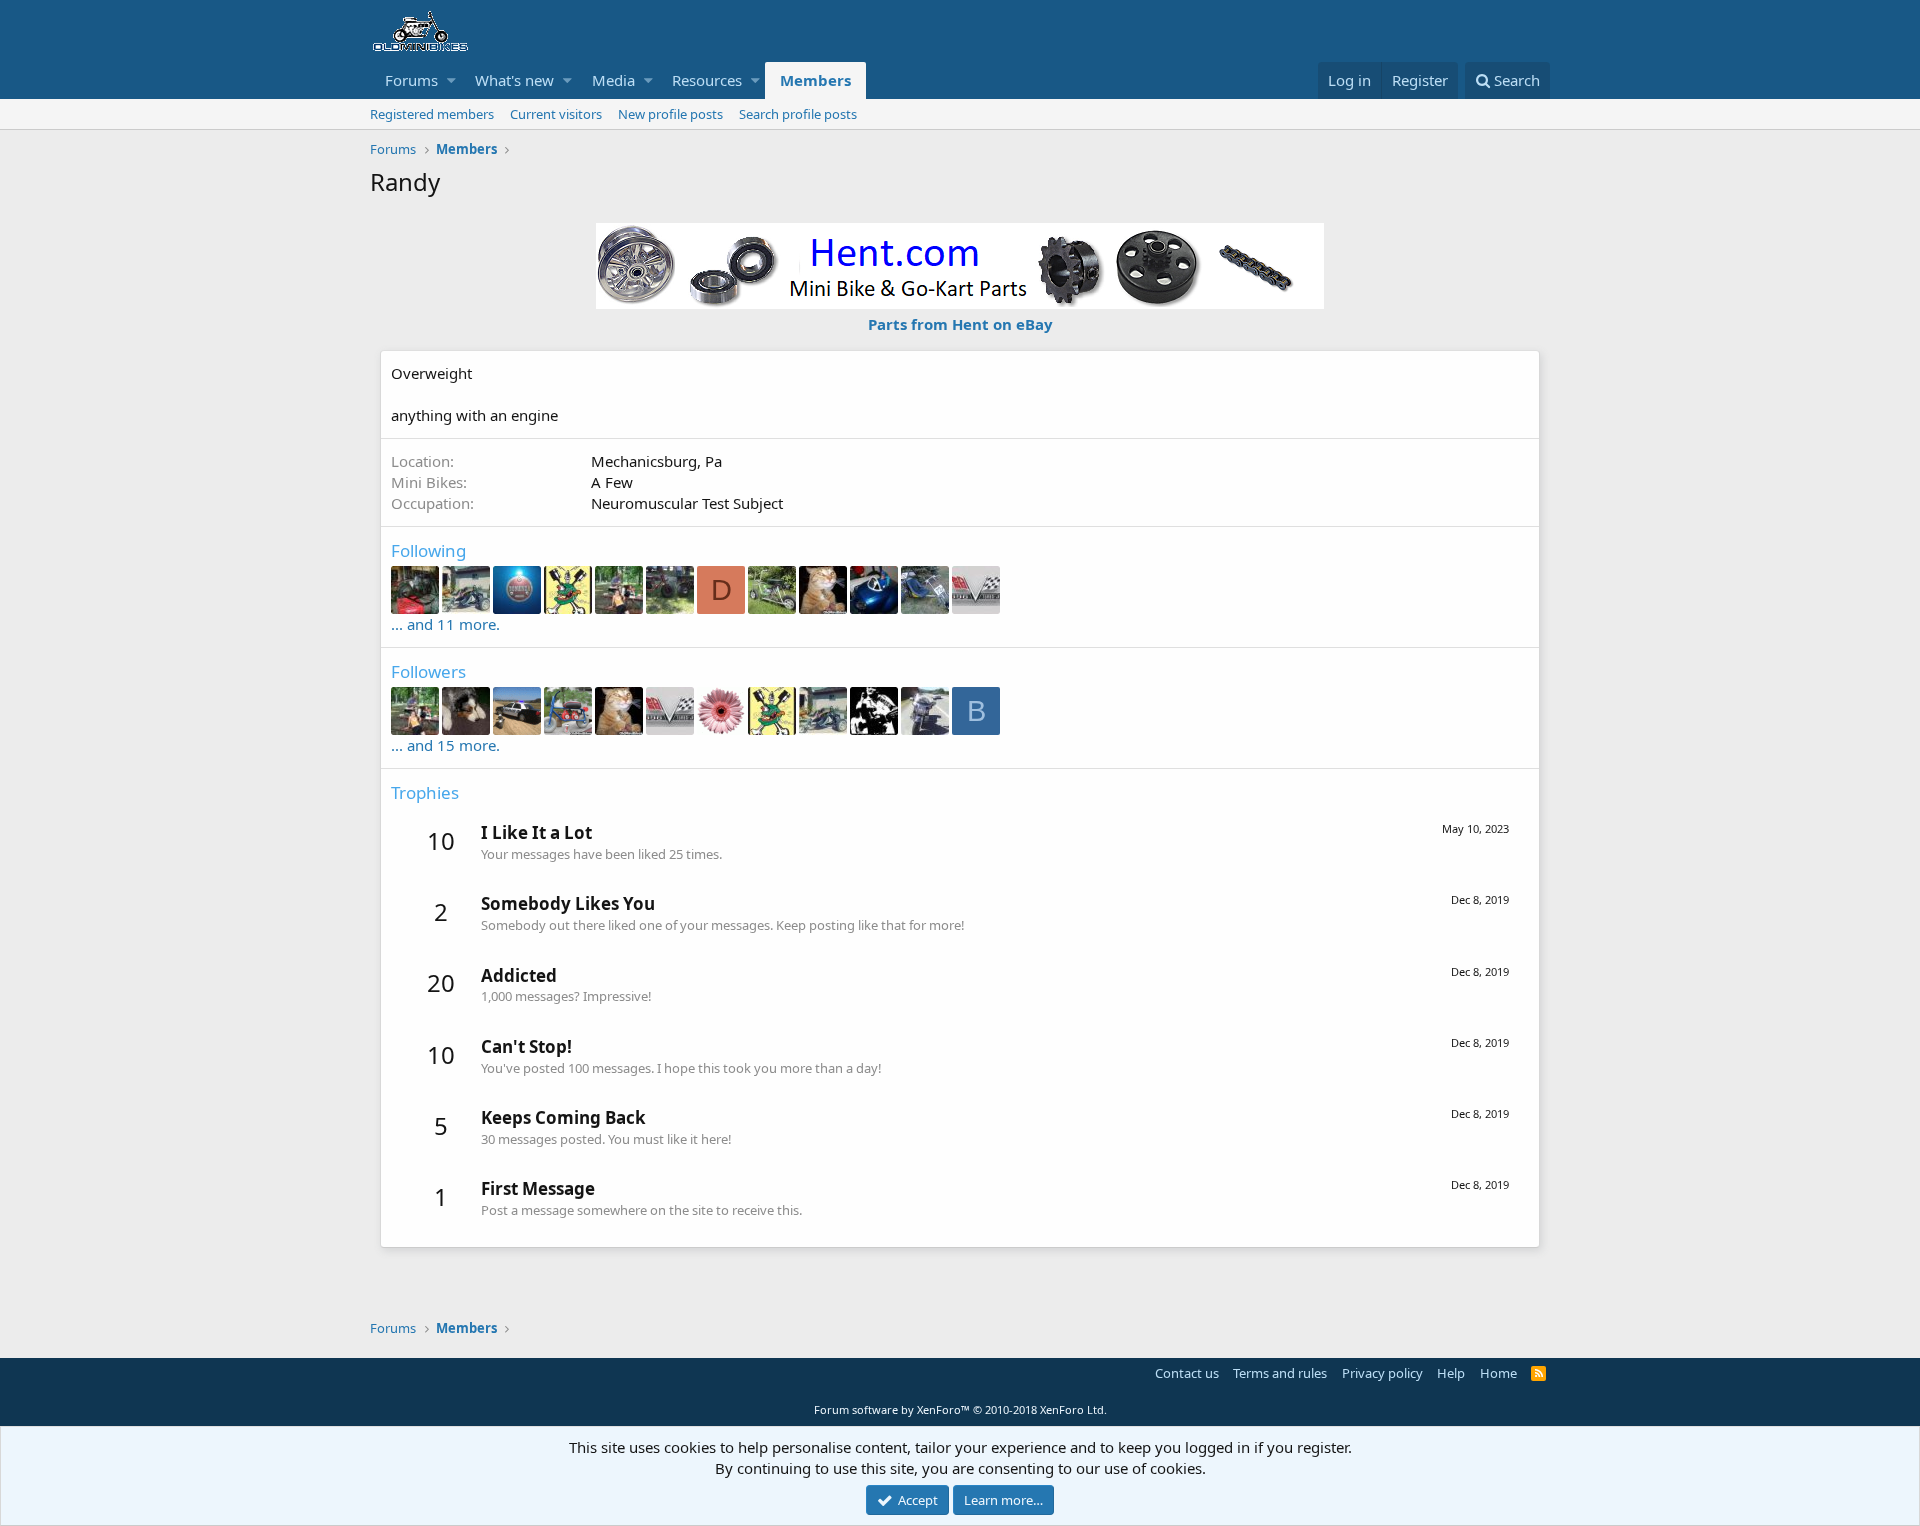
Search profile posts (798, 114)
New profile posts (670, 114)
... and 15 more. (445, 745)
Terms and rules (1280, 1373)
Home (1498, 1373)
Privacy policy (1382, 1373)
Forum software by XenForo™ (960, 1409)
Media (613, 80)
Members (815, 80)
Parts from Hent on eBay (960, 324)
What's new (514, 80)
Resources (707, 80)
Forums (411, 80)
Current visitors (556, 114)
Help (1451, 1373)
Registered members (432, 114)
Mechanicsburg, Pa (656, 461)
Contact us (1187, 1373)
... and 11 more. (445, 624)
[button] (451, 80)
